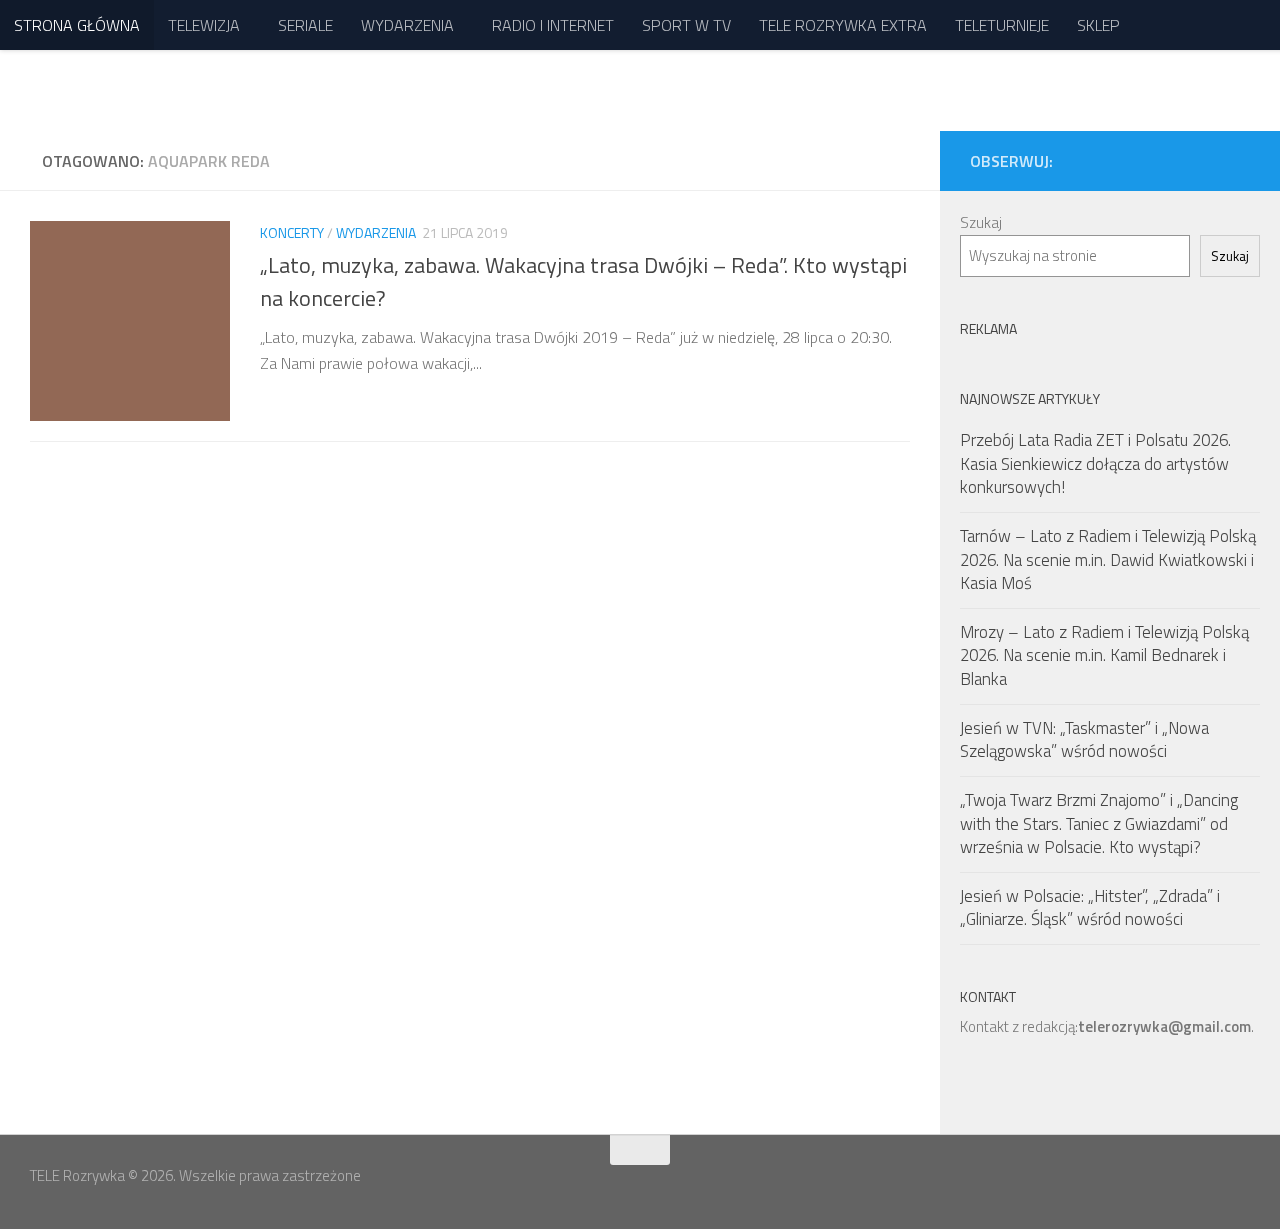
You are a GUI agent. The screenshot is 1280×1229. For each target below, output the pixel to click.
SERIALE (305, 25)
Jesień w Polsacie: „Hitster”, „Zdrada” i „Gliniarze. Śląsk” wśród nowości (1090, 908)
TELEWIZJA (204, 25)
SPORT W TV (686, 25)
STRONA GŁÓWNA (77, 25)
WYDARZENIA (407, 25)
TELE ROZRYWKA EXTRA (843, 25)
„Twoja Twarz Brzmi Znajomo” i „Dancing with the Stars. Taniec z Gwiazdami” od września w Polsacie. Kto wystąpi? (1099, 823)
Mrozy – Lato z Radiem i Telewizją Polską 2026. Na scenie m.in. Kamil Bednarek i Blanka (1104, 655)
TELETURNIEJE (1002, 25)
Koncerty (292, 232)
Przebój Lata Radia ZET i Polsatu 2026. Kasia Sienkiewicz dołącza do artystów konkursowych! (1095, 463)
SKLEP (1098, 25)
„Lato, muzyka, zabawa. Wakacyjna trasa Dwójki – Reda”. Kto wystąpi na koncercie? (583, 281)
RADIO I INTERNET (553, 25)
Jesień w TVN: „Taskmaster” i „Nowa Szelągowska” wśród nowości (1084, 740)
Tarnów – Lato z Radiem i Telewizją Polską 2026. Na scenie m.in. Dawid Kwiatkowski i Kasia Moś (1108, 559)
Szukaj (981, 222)
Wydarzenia (376, 232)
